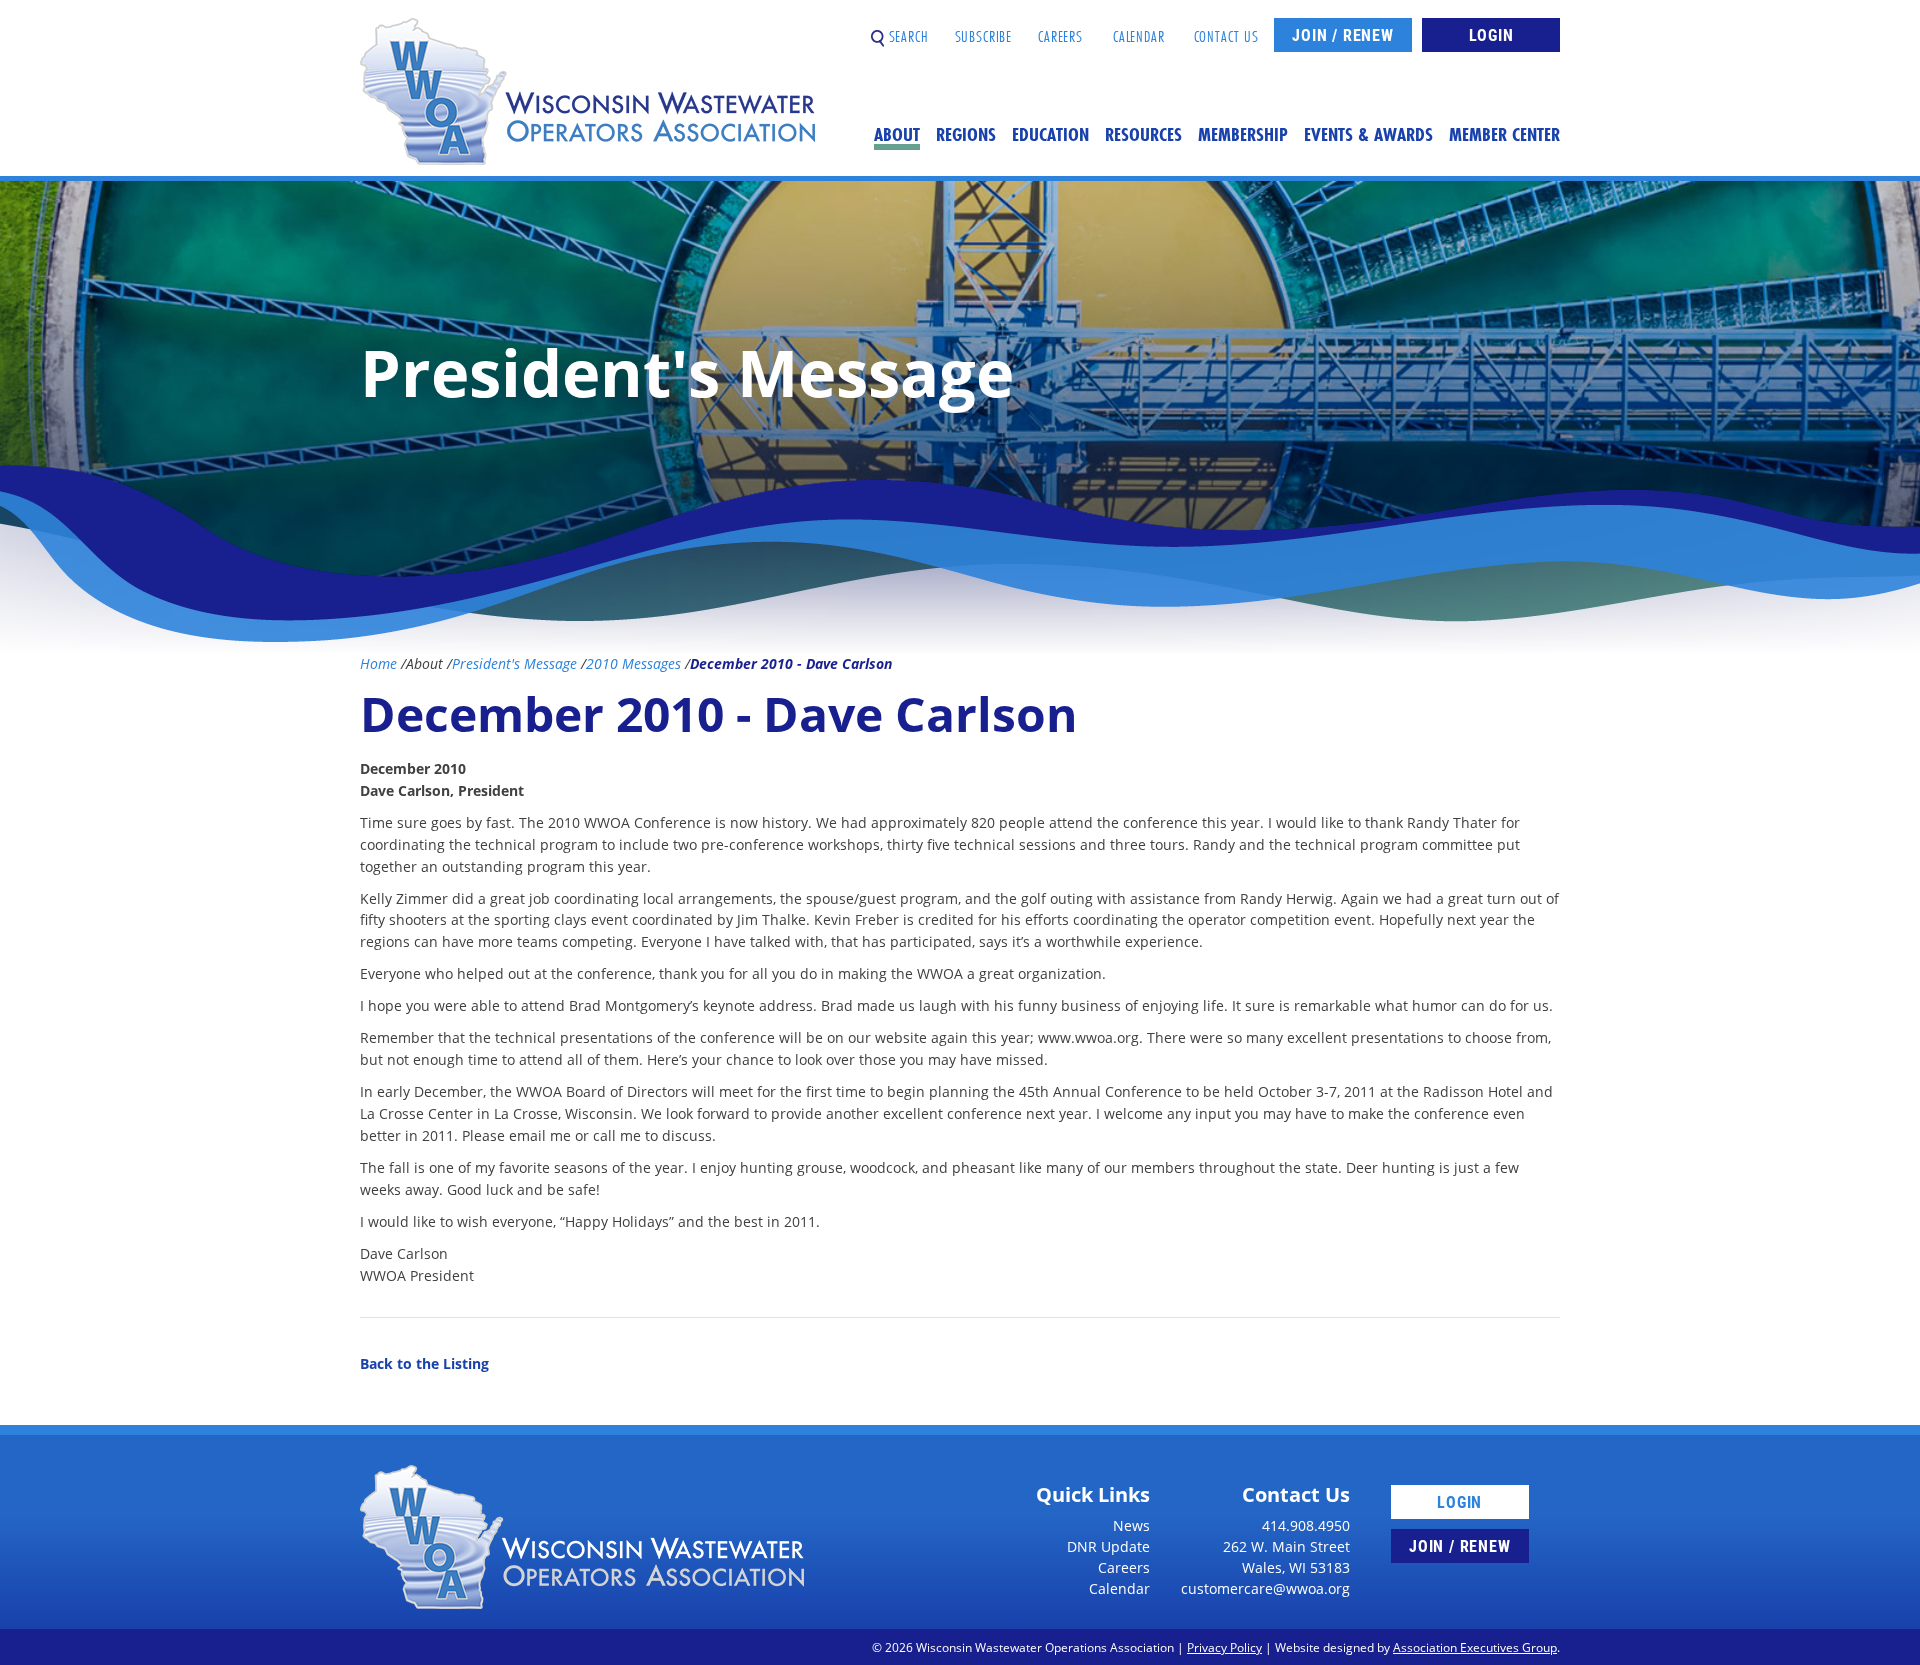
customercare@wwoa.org (1265, 1588)
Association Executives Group (1475, 1647)
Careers (1060, 28)
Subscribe (984, 28)
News (1131, 1525)
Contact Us (1227, 28)
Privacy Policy (1224, 1647)
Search (906, 28)
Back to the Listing (424, 1363)
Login (1491, 34)
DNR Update (1108, 1546)
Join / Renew (1343, 34)
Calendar (1139, 28)
